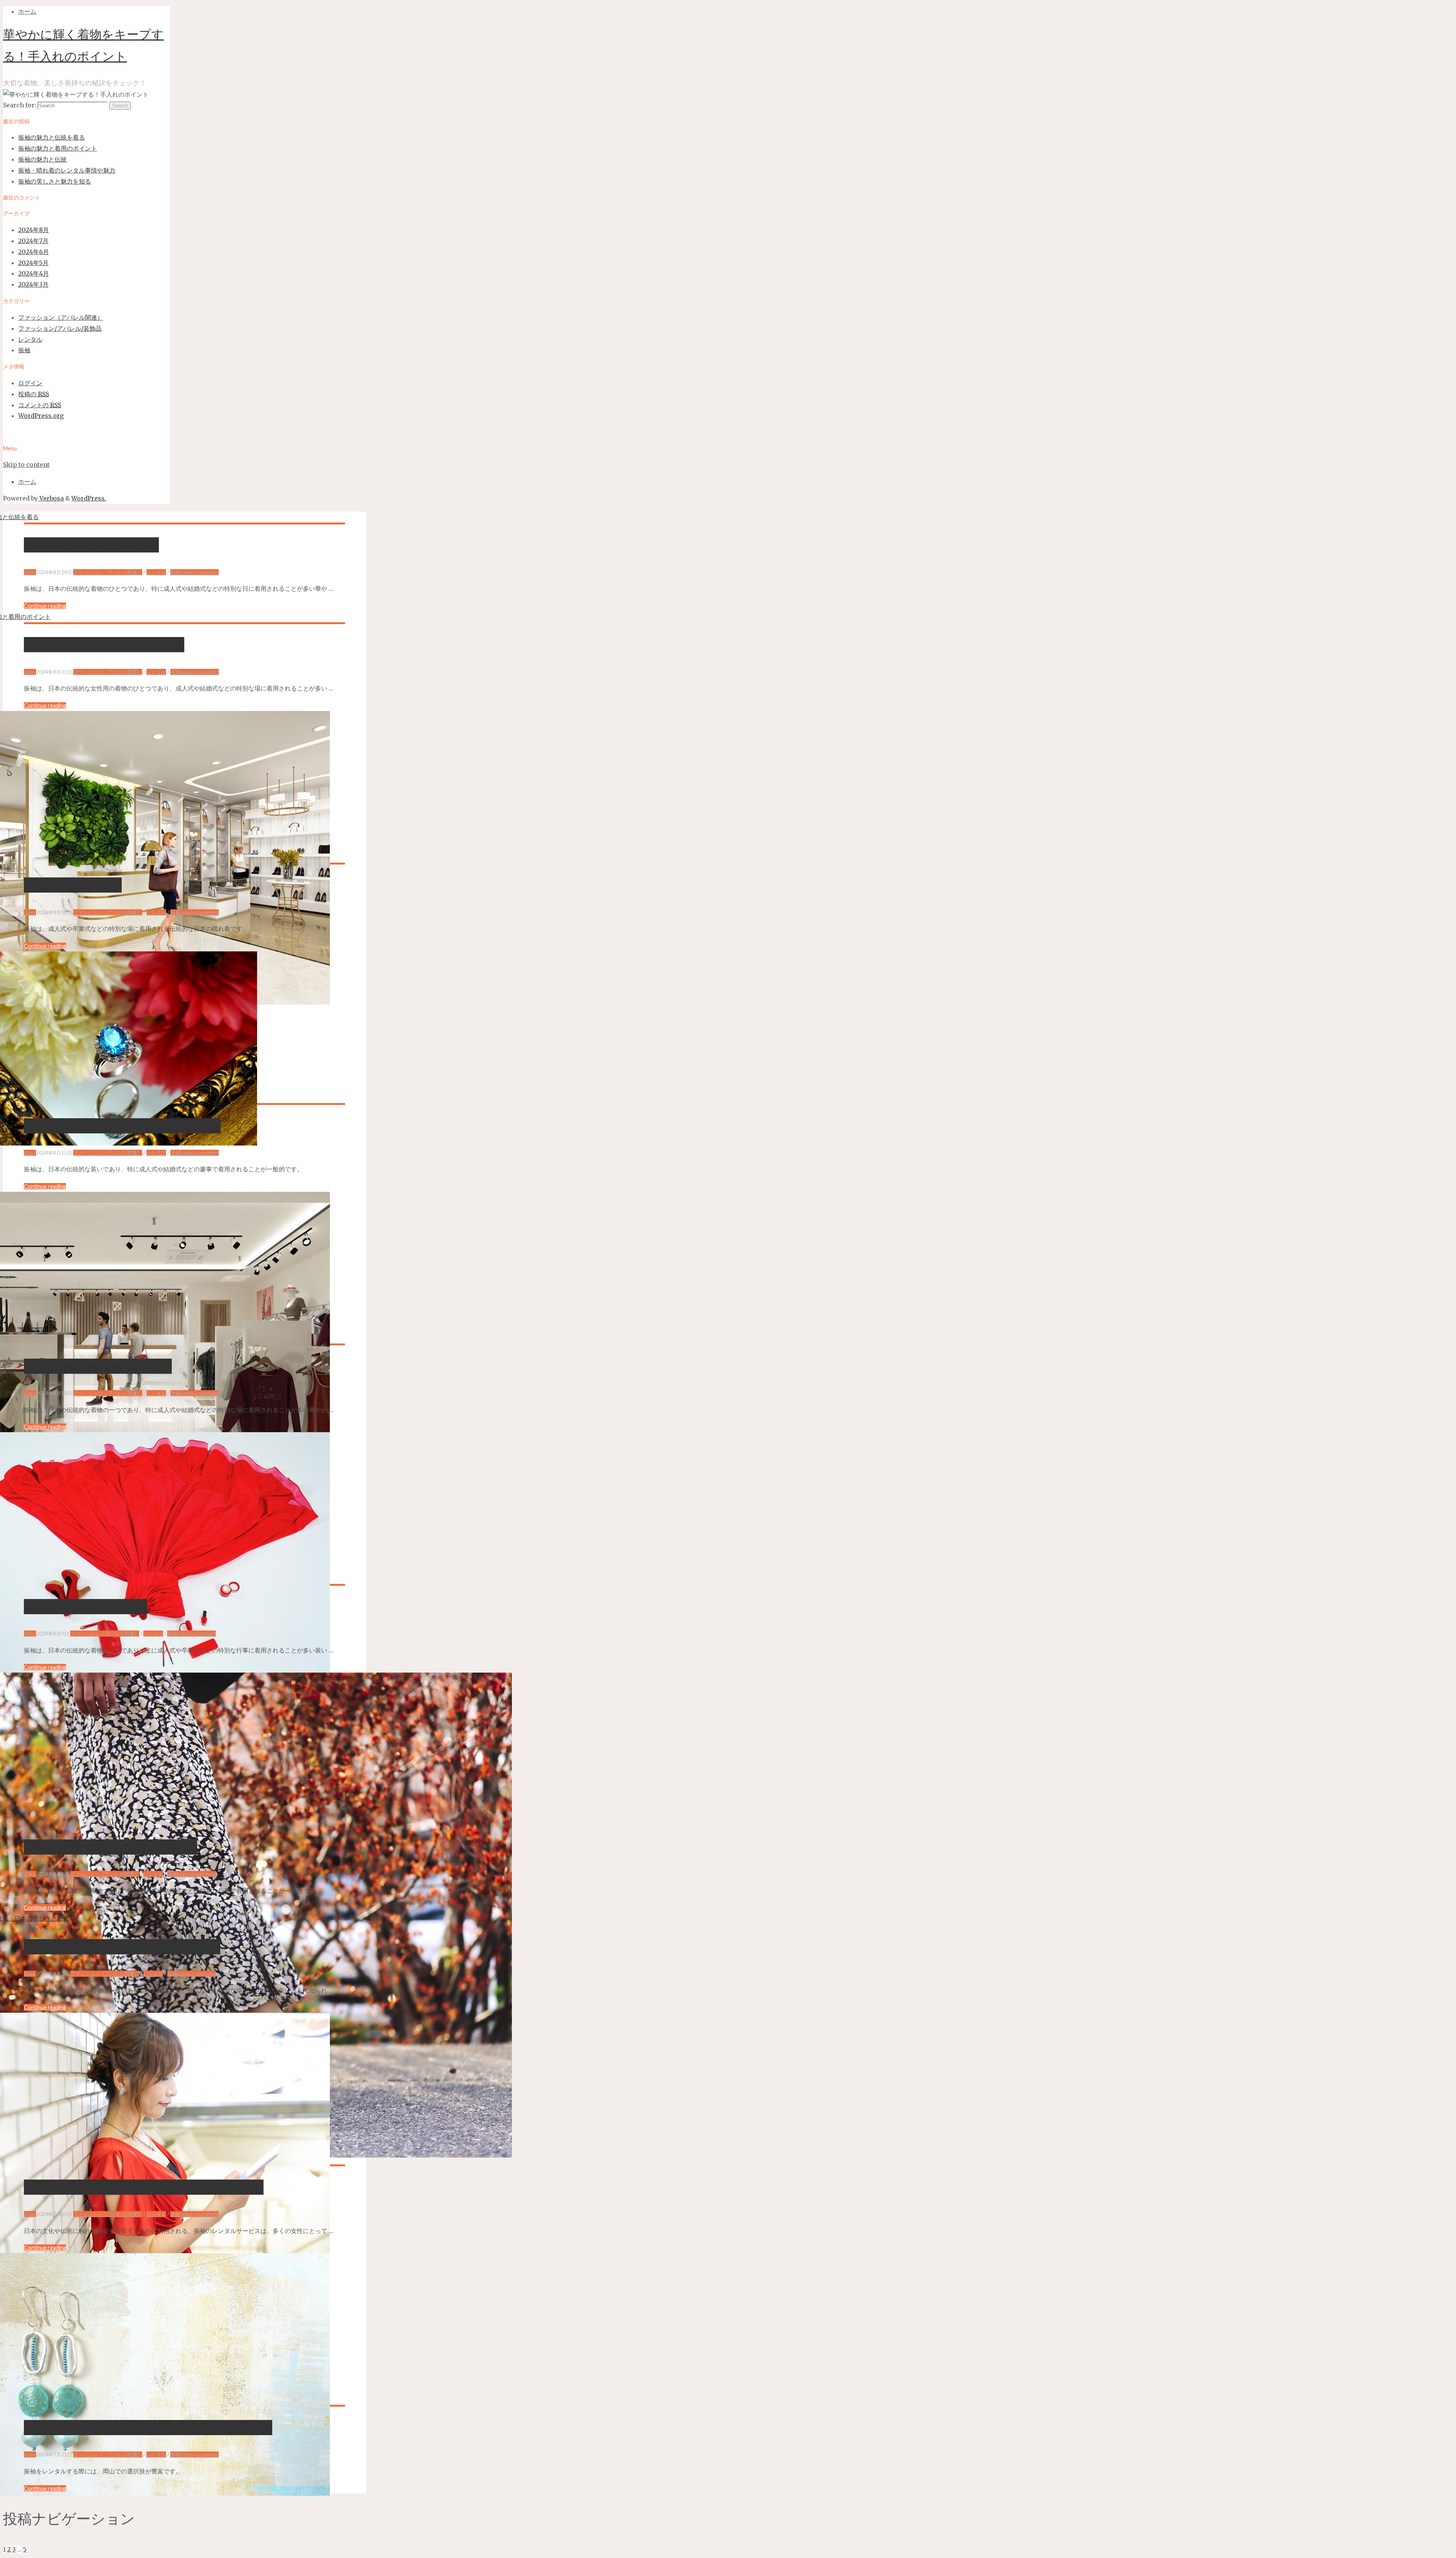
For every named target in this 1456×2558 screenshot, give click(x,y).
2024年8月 (34, 230)
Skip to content (26, 465)
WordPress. (89, 498)
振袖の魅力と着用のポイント (58, 148)
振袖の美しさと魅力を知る (55, 181)
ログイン (30, 383)
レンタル (30, 339)
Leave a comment (199, 572)
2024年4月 (34, 273)
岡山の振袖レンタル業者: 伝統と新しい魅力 (144, 2187)
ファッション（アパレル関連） (61, 317)
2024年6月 (34, 252)
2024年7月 (33, 241)
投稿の (34, 394)
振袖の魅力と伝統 (42, 159)
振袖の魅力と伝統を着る (52, 137)
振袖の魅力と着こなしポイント (111, 1847)
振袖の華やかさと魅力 (86, 1607)
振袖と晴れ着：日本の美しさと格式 (122, 1947)
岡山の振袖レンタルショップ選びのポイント (148, 2428)
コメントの (40, 405)
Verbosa (51, 498)
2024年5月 (33, 263)
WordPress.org (41, 416)
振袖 (24, 350)
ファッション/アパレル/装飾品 (60, 328)
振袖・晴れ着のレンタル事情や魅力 (67, 170)
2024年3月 (33, 284)
